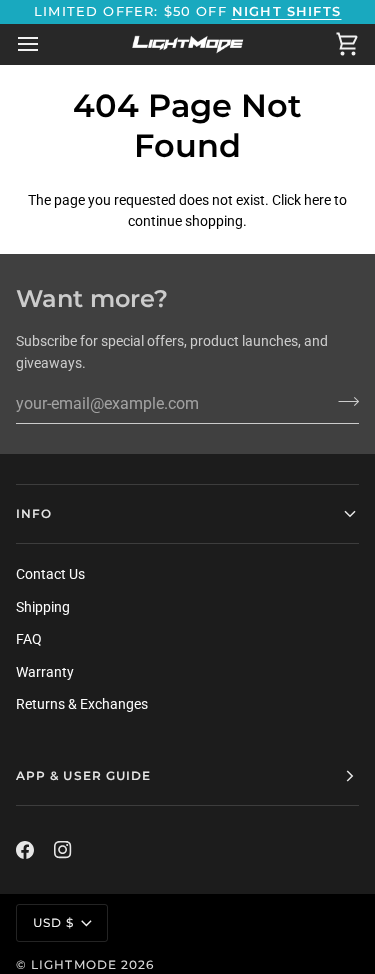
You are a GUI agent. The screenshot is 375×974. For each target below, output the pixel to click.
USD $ (53, 922)
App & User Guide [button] (83, 775)
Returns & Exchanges (82, 704)
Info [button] (34, 513)
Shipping (43, 607)
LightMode (74, 964)
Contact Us (50, 574)
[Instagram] (63, 850)
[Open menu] (46, 44)
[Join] (342, 401)
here (317, 200)
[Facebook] (25, 850)
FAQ (29, 639)
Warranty (45, 672)
